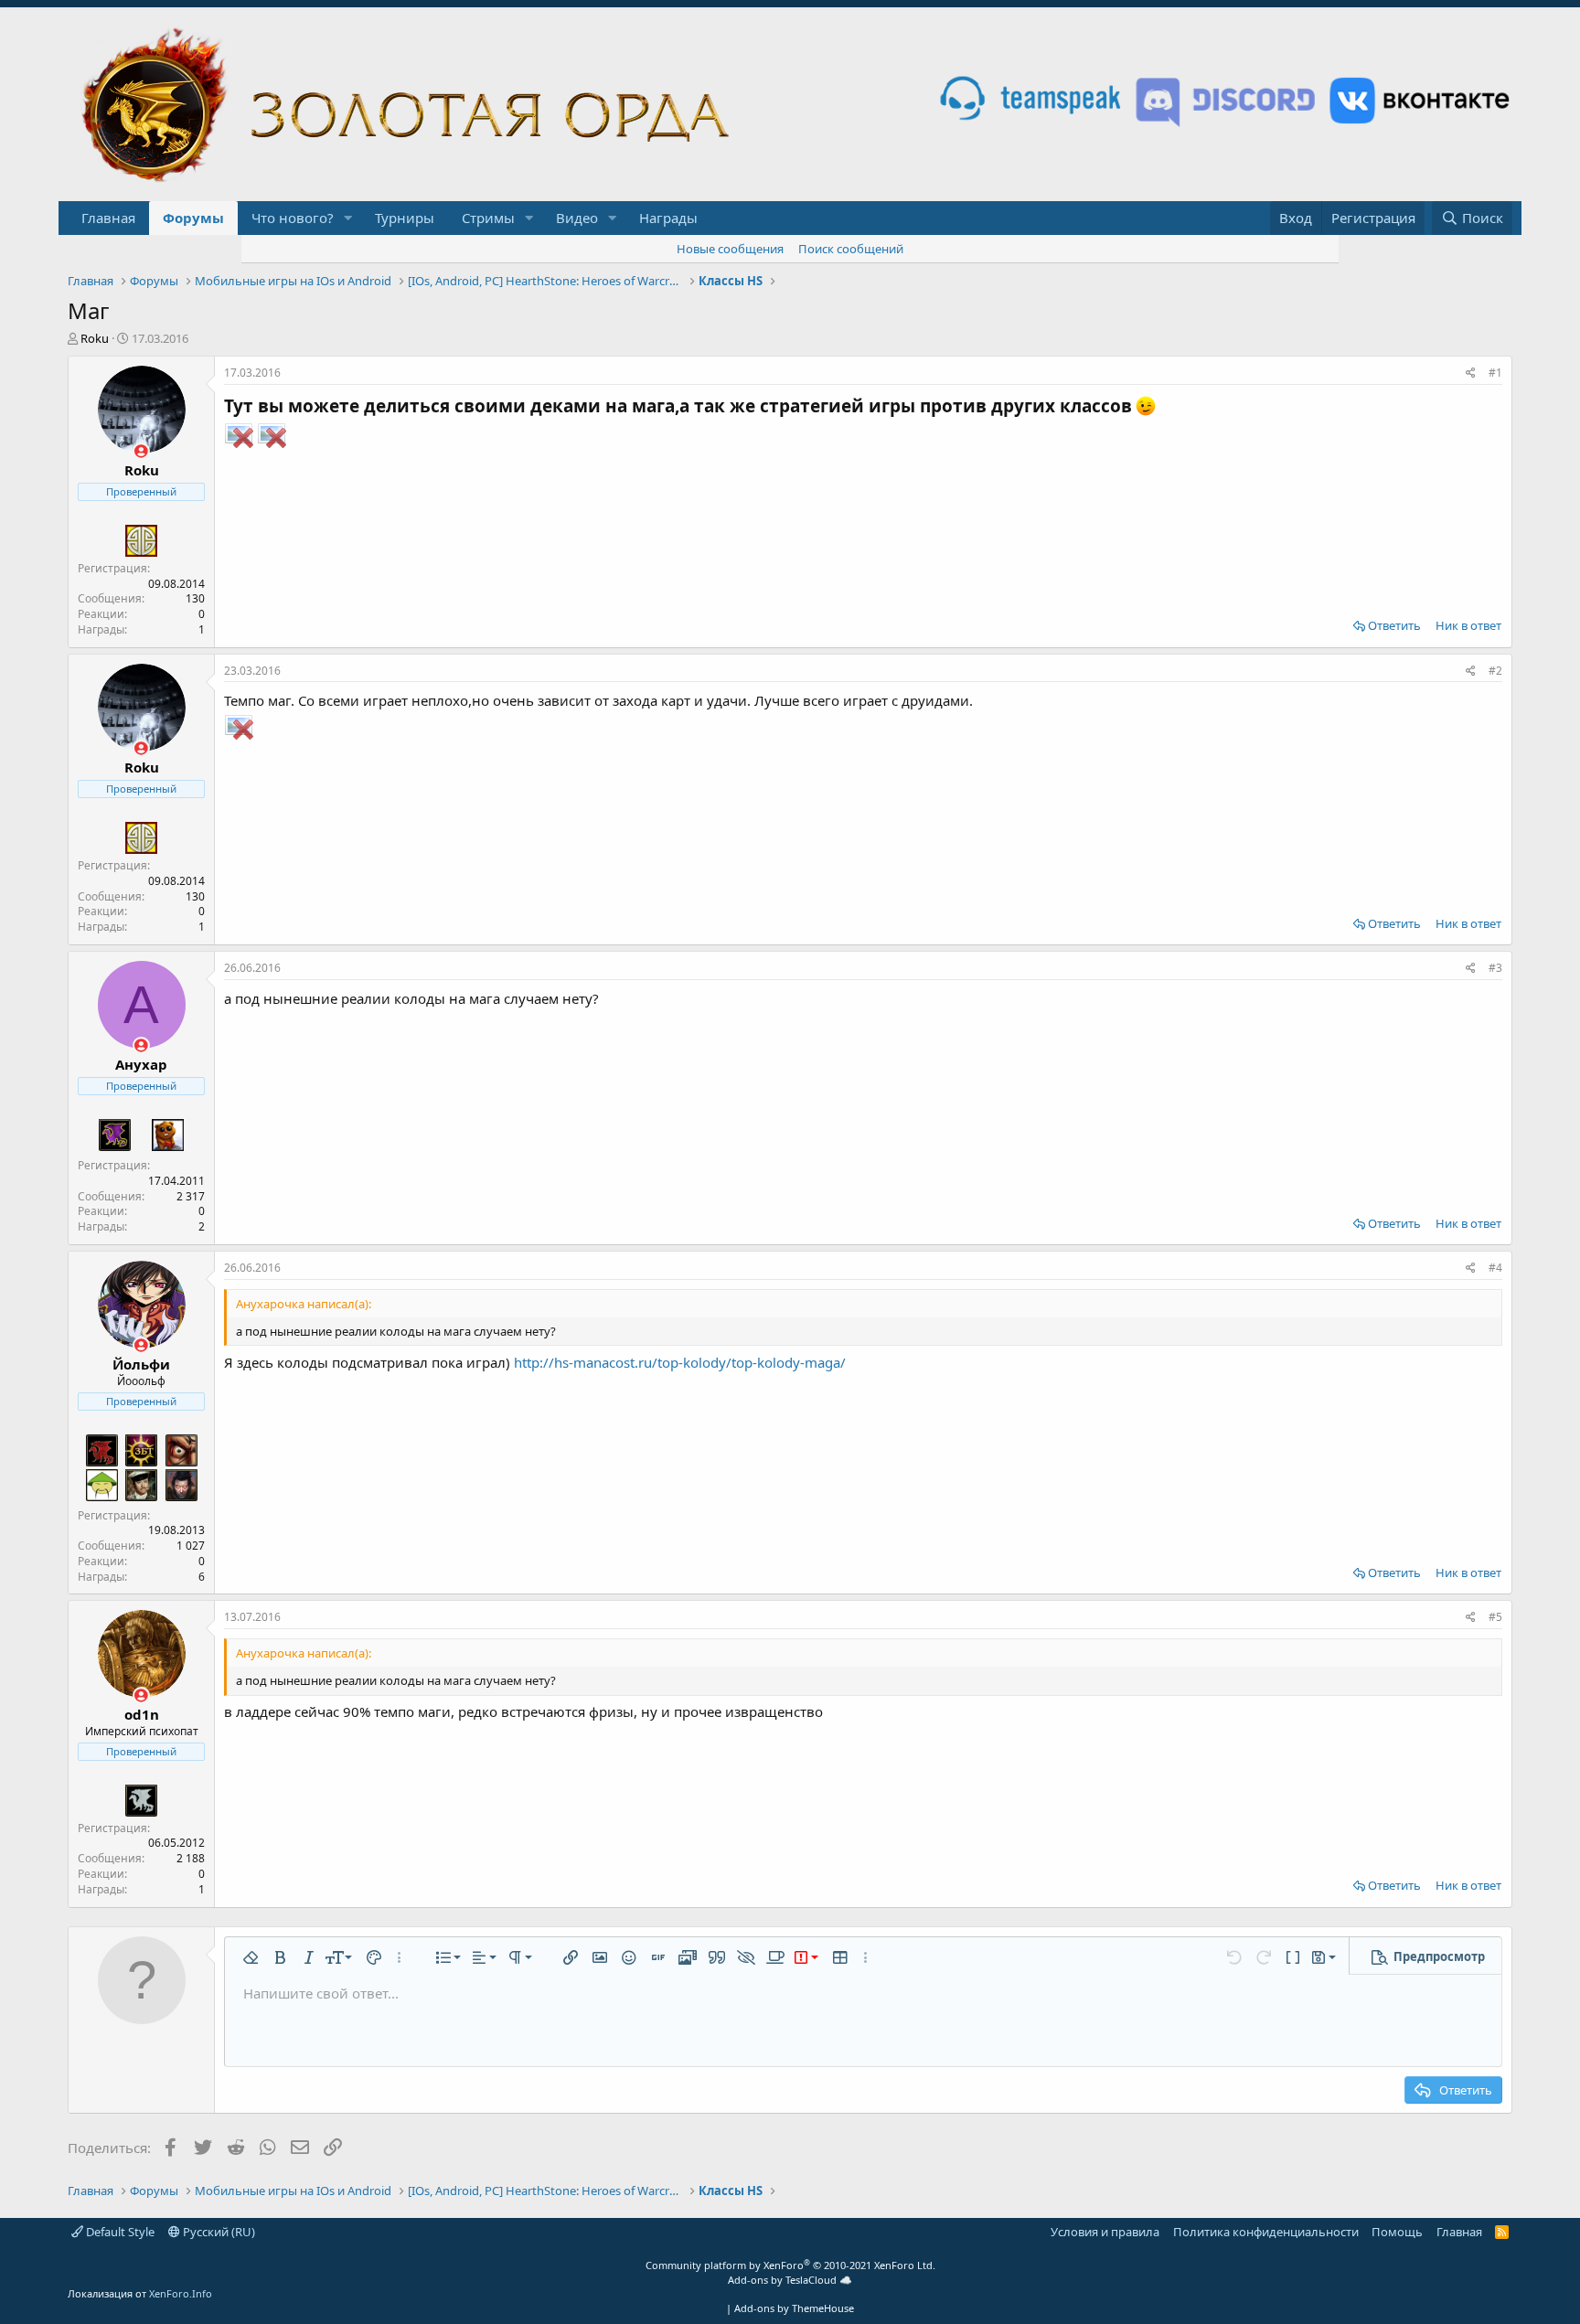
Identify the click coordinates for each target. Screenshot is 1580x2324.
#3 (1495, 968)
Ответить (1394, 625)
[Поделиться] (1471, 373)
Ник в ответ (1468, 625)
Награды (668, 218)
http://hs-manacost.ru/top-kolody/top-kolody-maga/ (680, 1362)
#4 (1495, 1268)
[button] (348, 218)
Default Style (119, 2232)
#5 (1495, 1617)
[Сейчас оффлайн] (141, 451)
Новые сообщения (730, 249)
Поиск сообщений (851, 249)
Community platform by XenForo (790, 2265)
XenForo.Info (181, 2293)
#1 (1495, 373)
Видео (577, 218)
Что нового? (293, 218)
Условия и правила (1105, 2232)
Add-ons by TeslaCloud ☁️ (790, 2280)
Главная (108, 218)
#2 (1495, 671)
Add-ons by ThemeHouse (794, 2308)
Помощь (1397, 2232)
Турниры (405, 218)
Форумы (193, 218)
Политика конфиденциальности (1266, 2232)
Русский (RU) (218, 2232)
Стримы (488, 218)
